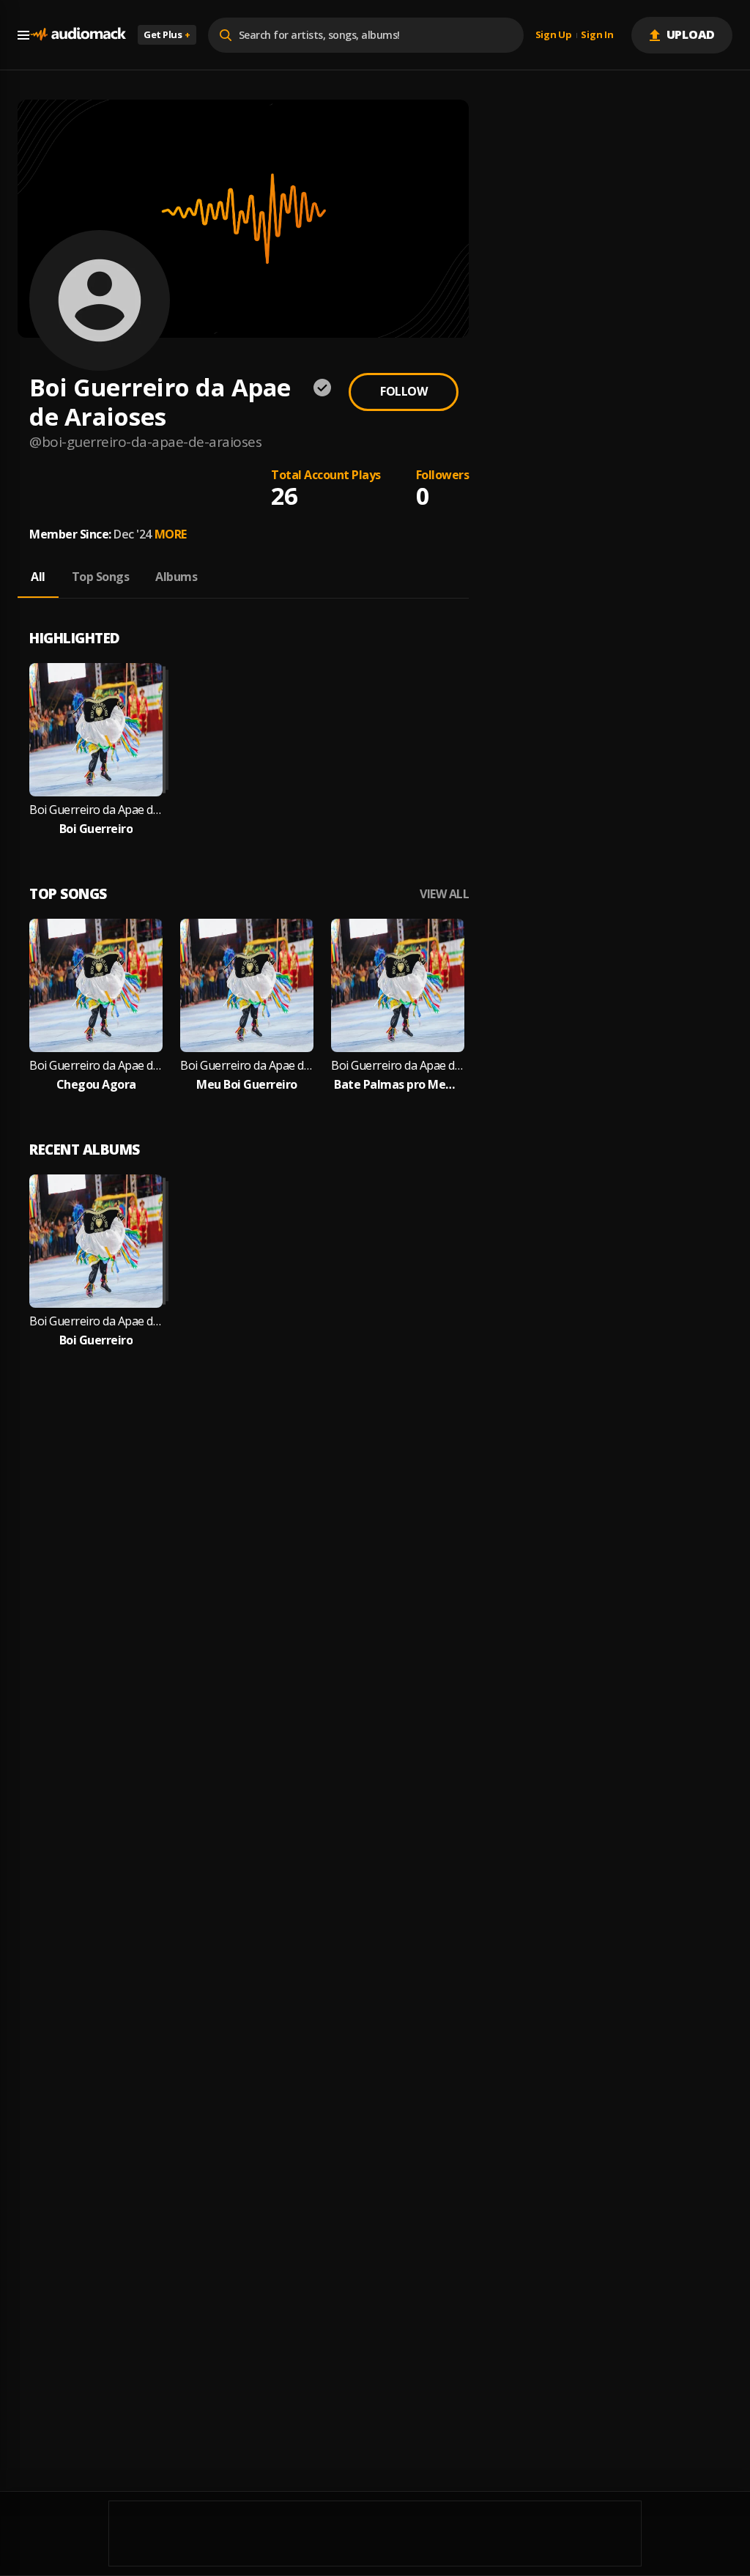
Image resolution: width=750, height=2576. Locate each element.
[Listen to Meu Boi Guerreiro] (247, 985)
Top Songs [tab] (101, 577)
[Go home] (78, 35)
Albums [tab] (176, 577)
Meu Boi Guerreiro (247, 1085)
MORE (171, 534)
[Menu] (23, 35)
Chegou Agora (96, 1085)
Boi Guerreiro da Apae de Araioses (96, 810)
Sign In (597, 35)
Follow (404, 391)
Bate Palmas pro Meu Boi (398, 1085)
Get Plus (167, 34)
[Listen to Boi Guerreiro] (96, 730)
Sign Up (554, 35)
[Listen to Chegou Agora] (96, 985)
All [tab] (38, 577)
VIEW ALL (444, 894)
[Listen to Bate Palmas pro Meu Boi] (398, 985)
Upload (691, 34)
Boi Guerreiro (96, 829)
